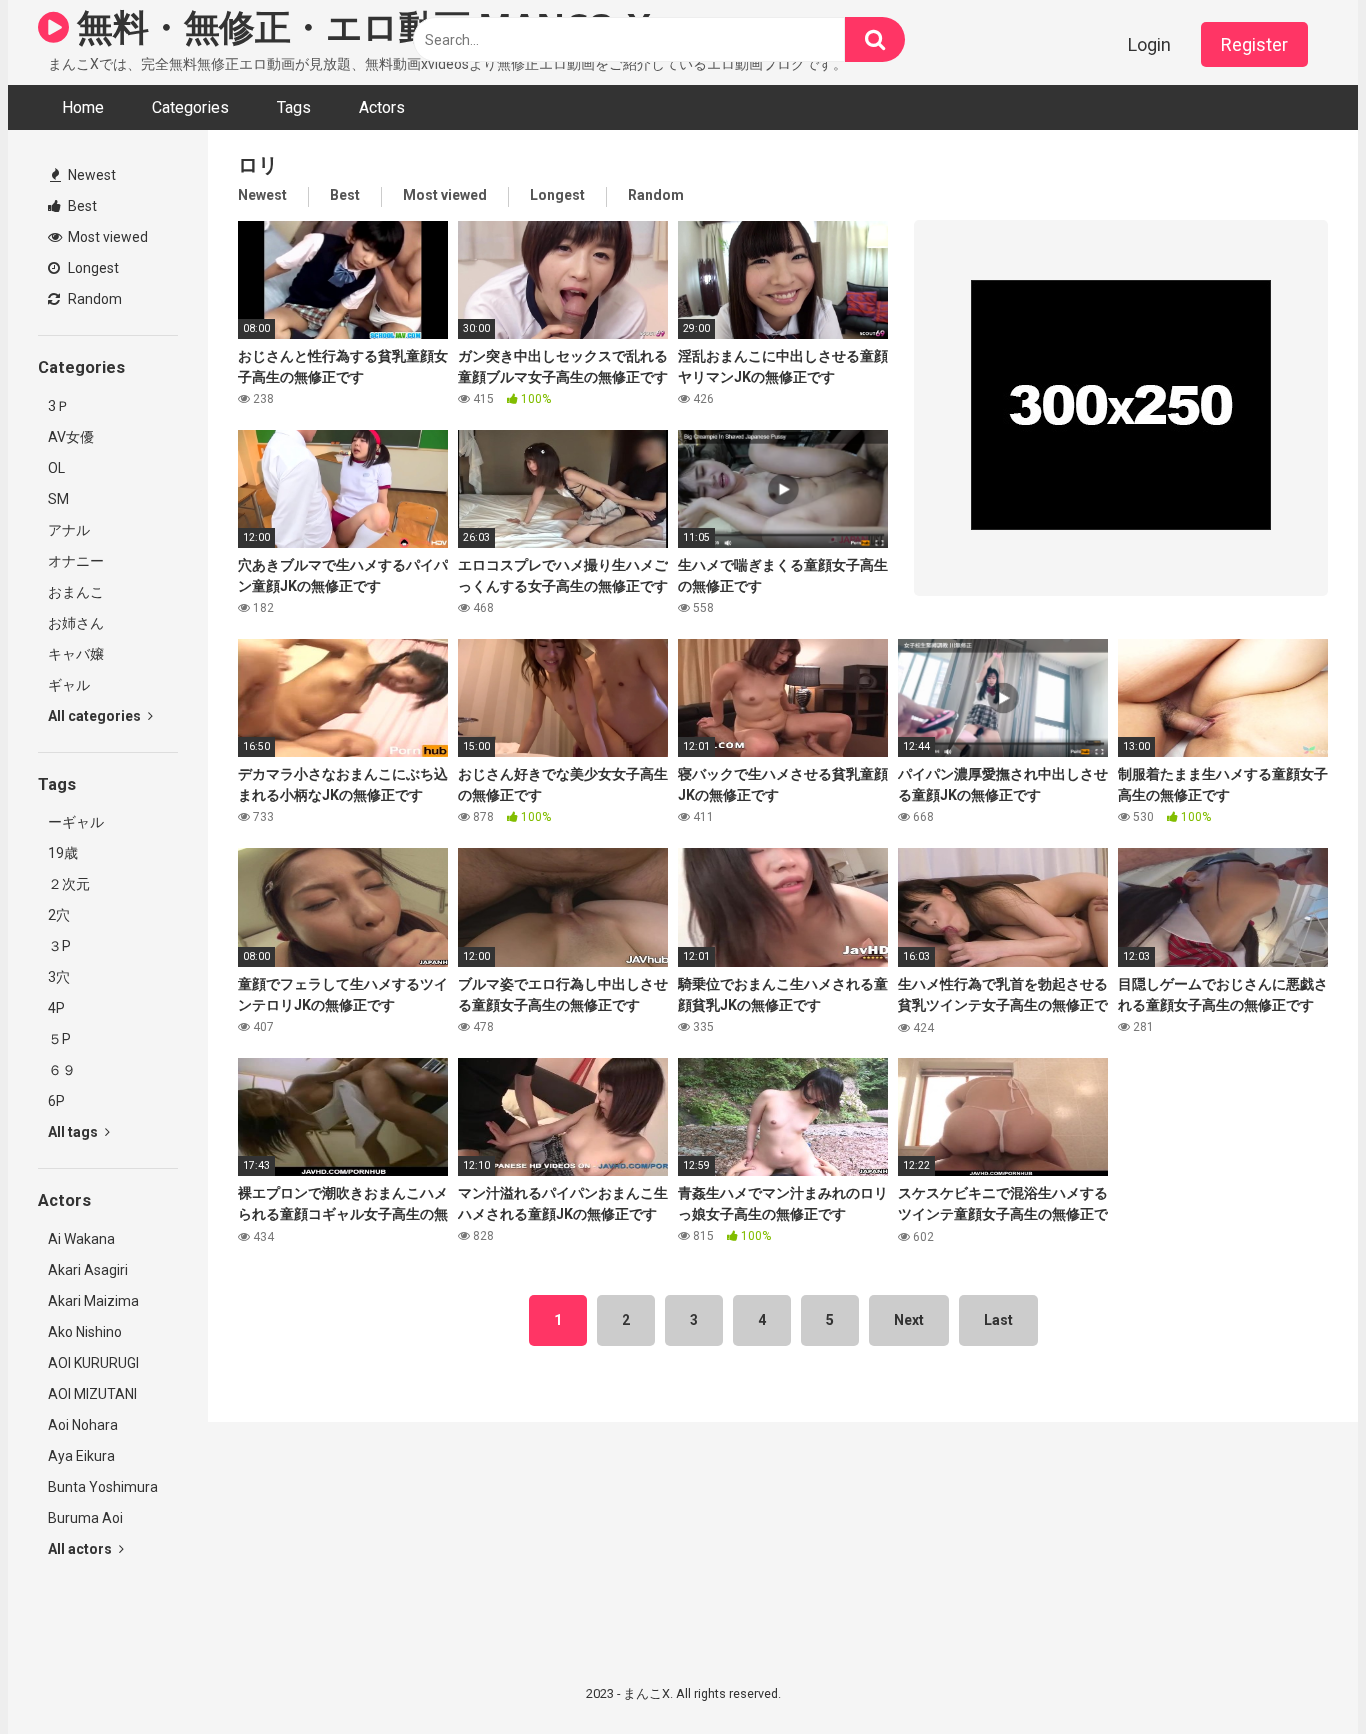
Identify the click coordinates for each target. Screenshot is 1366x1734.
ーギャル (76, 822)
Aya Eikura (81, 1456)
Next (909, 1320)
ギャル (69, 685)
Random (93, 299)
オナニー (76, 561)
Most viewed (106, 237)
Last (998, 1320)
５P (59, 1039)
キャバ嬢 (76, 654)
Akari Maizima (93, 1301)
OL (56, 468)
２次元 (69, 884)
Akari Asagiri (88, 1270)
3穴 (59, 977)
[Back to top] (1299, 1673)
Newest (90, 175)
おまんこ (76, 592)
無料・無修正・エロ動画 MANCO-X (360, 26)
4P (56, 1008)
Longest (92, 268)
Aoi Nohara (83, 1425)
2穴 (59, 915)
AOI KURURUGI (93, 1363)
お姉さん (76, 623)
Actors (382, 107)
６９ (62, 1070)
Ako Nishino (85, 1332)
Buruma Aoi (85, 1518)
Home (83, 107)
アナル (69, 530)
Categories (190, 107)
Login (1149, 44)
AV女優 (71, 437)
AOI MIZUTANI (92, 1394)
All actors (81, 1549)
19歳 (63, 853)
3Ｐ (59, 406)
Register (1254, 44)
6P (56, 1101)
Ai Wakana (81, 1239)
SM (58, 499)
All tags (74, 1132)
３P (59, 946)
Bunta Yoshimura (103, 1487)
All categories (96, 716)
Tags (294, 107)
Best (81, 206)
